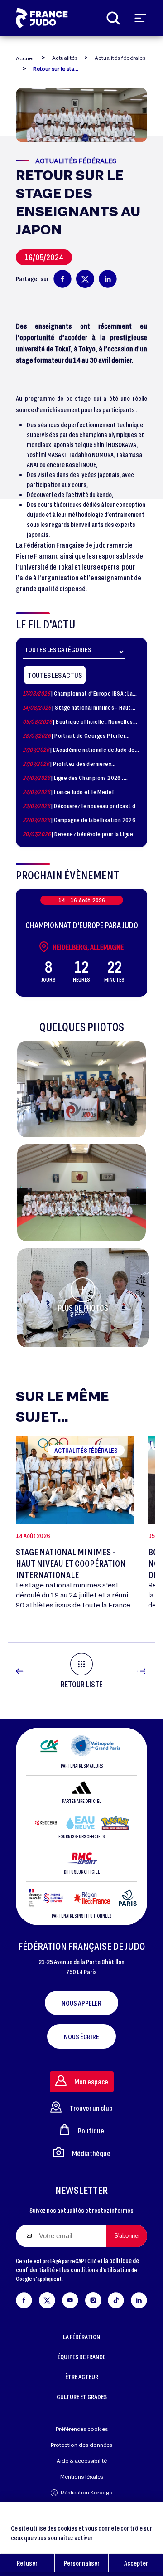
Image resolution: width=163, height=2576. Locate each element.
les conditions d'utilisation (96, 2270)
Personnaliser (82, 2563)
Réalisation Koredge (86, 2492)
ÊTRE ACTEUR (82, 2377)
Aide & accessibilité (82, 2461)
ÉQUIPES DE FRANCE (81, 2357)
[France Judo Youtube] (70, 2299)
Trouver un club (91, 2108)
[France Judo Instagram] (93, 2299)
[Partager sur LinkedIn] (108, 279)
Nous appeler (81, 2003)
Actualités (65, 58)
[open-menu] (140, 18)
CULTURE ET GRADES (82, 2397)
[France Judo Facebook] (24, 2299)
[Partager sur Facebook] (62, 279)
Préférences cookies (82, 2429)
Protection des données (81, 2445)
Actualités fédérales (120, 58)
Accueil (25, 58)
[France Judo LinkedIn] (139, 2299)
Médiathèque (91, 2153)
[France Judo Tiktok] (116, 2299)
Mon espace (91, 2082)
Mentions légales (82, 2476)
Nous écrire (81, 2036)
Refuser (27, 2563)
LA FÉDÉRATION (81, 2337)
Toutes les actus (55, 675)
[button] (81, 1089)
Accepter (136, 2563)
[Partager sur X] (85, 279)
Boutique (91, 2130)
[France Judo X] (47, 2299)
